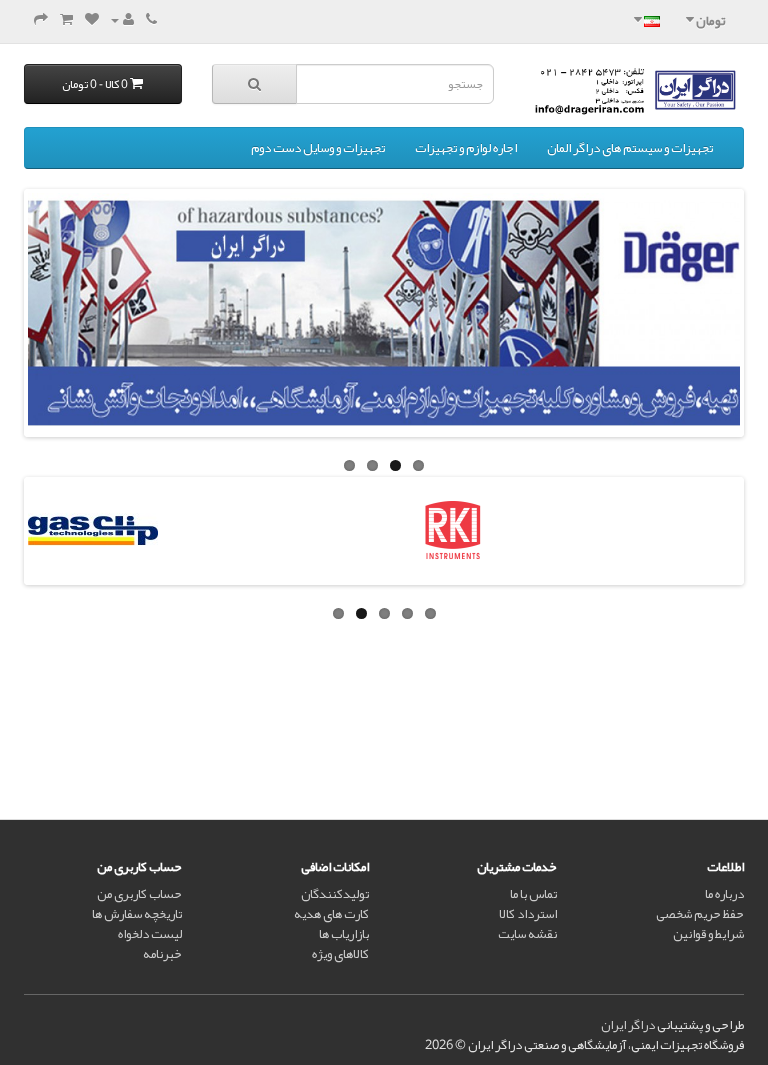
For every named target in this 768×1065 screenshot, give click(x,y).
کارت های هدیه (331, 914)
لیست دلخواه (150, 934)
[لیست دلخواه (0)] (92, 20)
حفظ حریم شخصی (700, 914)
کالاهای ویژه (340, 954)
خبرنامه (162, 954)
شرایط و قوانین (708, 934)
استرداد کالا (528, 914)
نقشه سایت (527, 934)
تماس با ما (533, 894)
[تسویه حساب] (41, 20)
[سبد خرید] (66, 20)
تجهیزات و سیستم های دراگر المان (630, 148)
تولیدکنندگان (335, 894)
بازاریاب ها (344, 934)
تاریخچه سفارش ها (137, 914)
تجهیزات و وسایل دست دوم (318, 148)
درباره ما (724, 894)
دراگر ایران (628, 1025)
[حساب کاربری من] (122, 20)
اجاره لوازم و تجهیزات (466, 148)
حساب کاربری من (139, 894)
